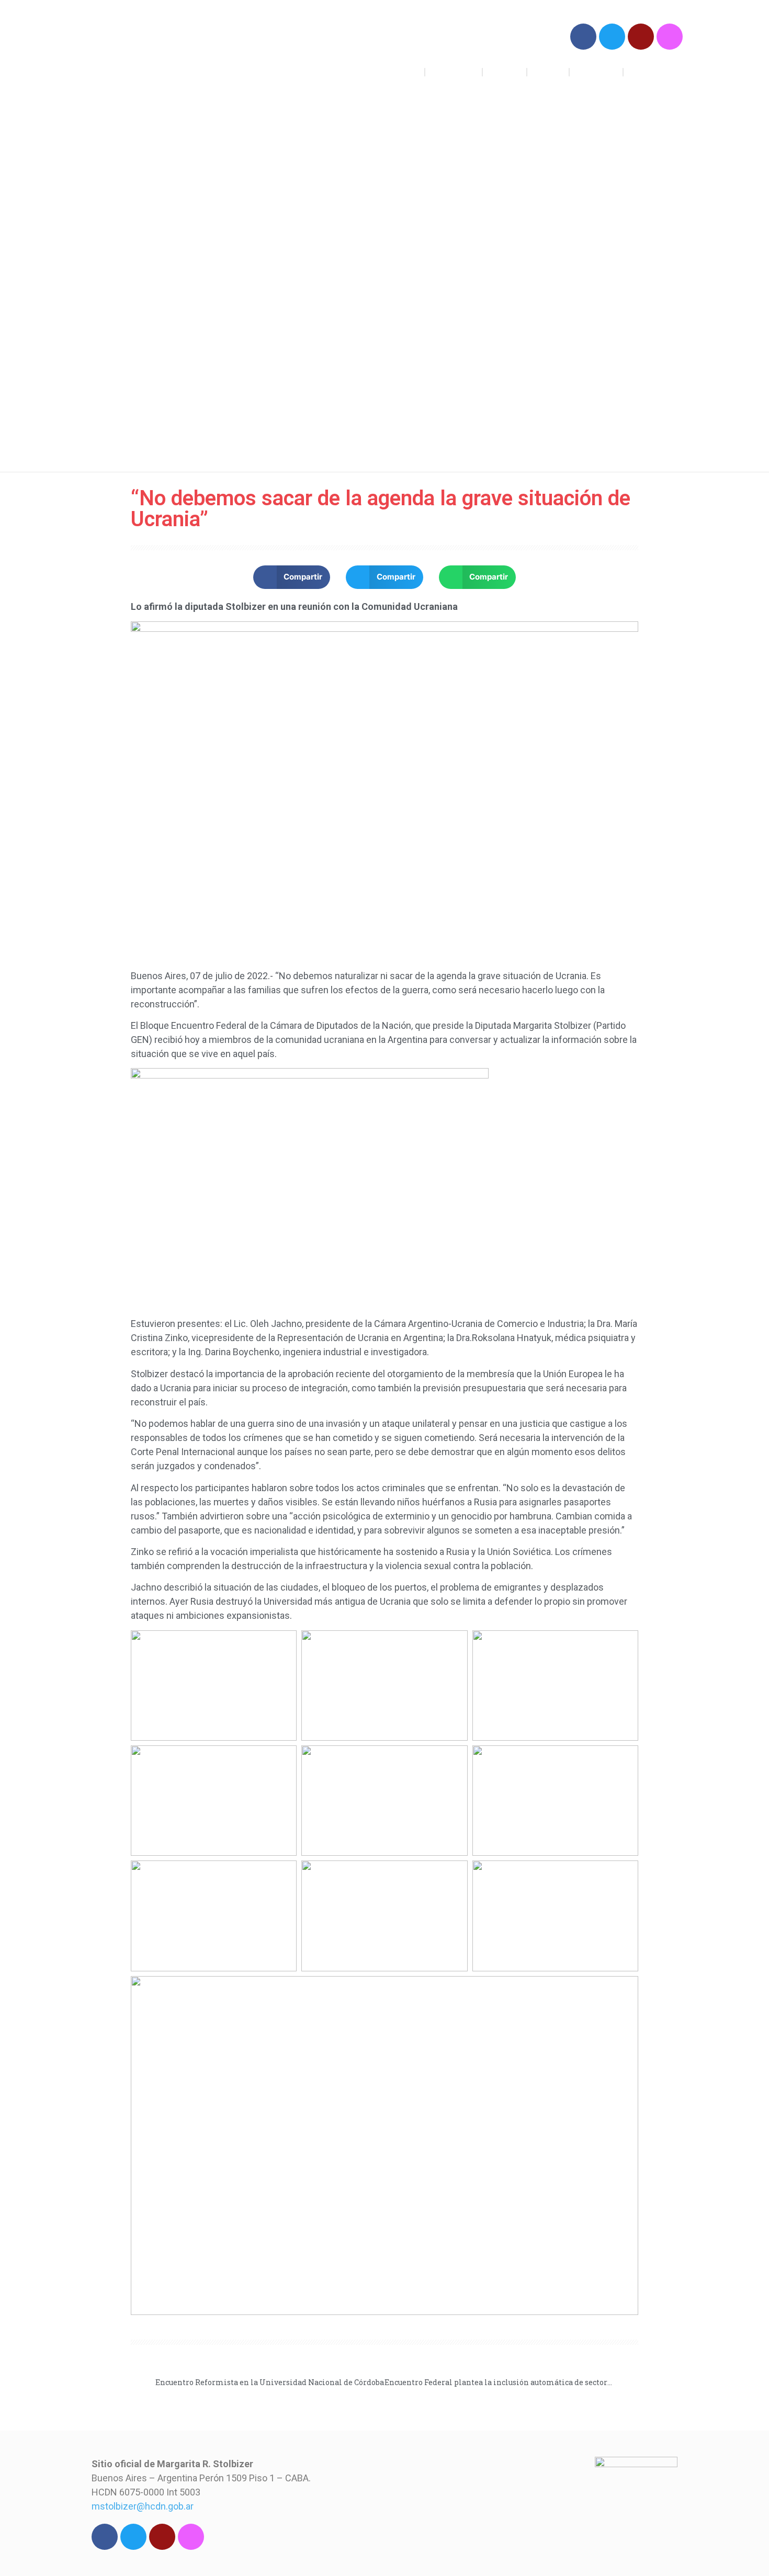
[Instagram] (670, 37)
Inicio (406, 72)
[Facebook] (583, 37)
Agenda (505, 72)
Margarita (596, 72)
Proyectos (454, 72)
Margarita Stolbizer (163, 52)
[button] (292, 577)
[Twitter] (612, 37)
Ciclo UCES (653, 72)
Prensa (548, 72)
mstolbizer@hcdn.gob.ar (143, 2506)
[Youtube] (641, 37)
